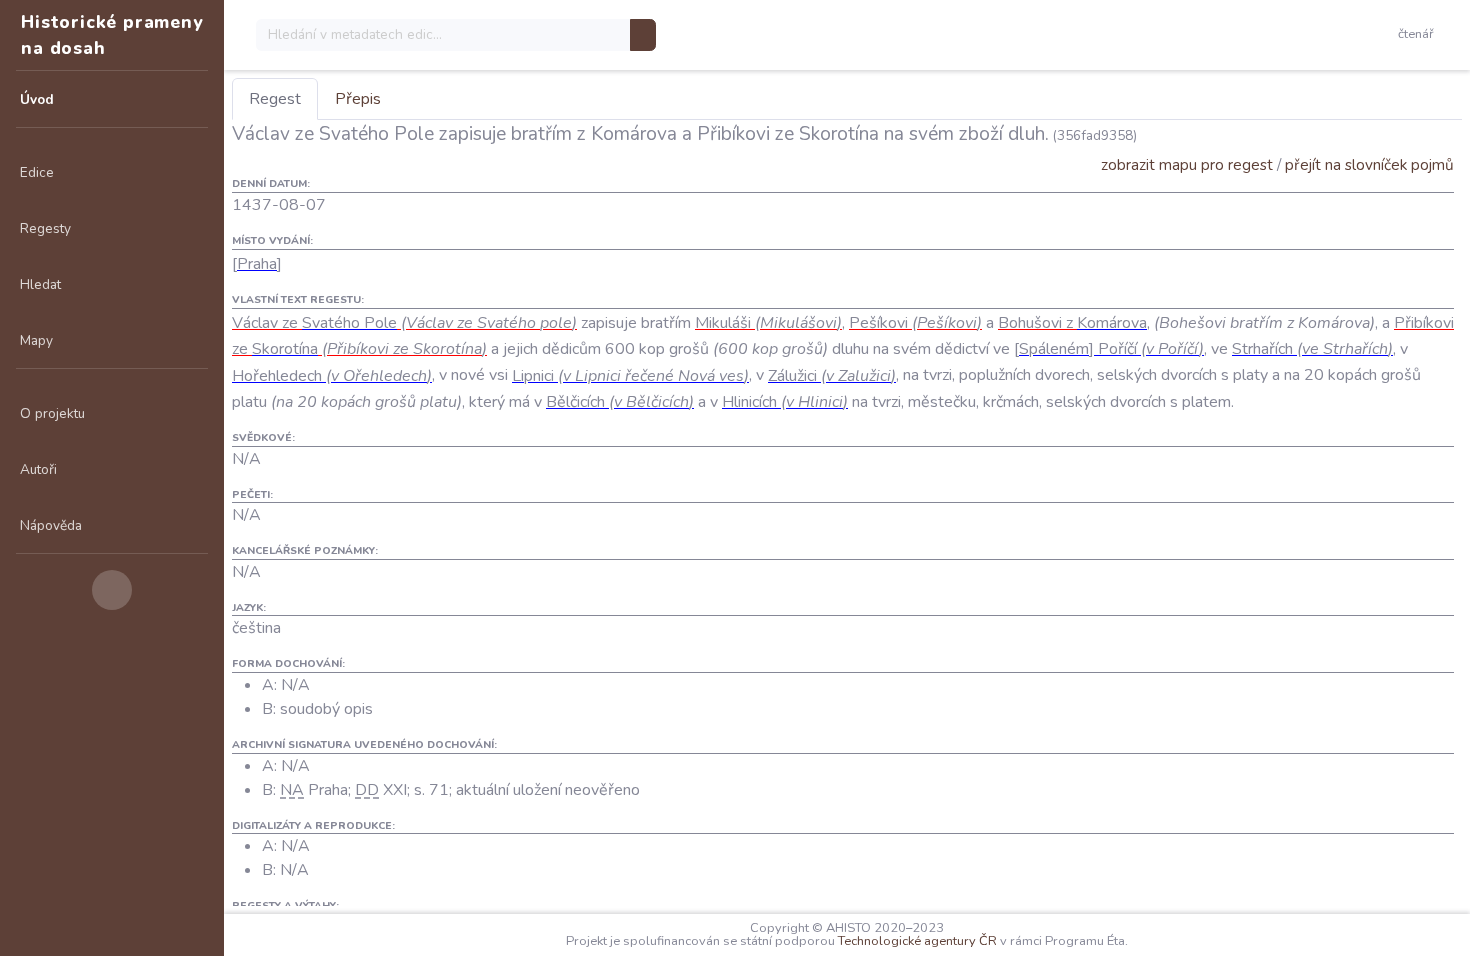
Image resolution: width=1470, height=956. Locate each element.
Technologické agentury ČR (917, 941)
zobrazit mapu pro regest (1187, 164)
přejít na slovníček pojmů (1369, 164)
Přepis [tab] (358, 99)
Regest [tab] (275, 99)
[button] (1420, 35)
